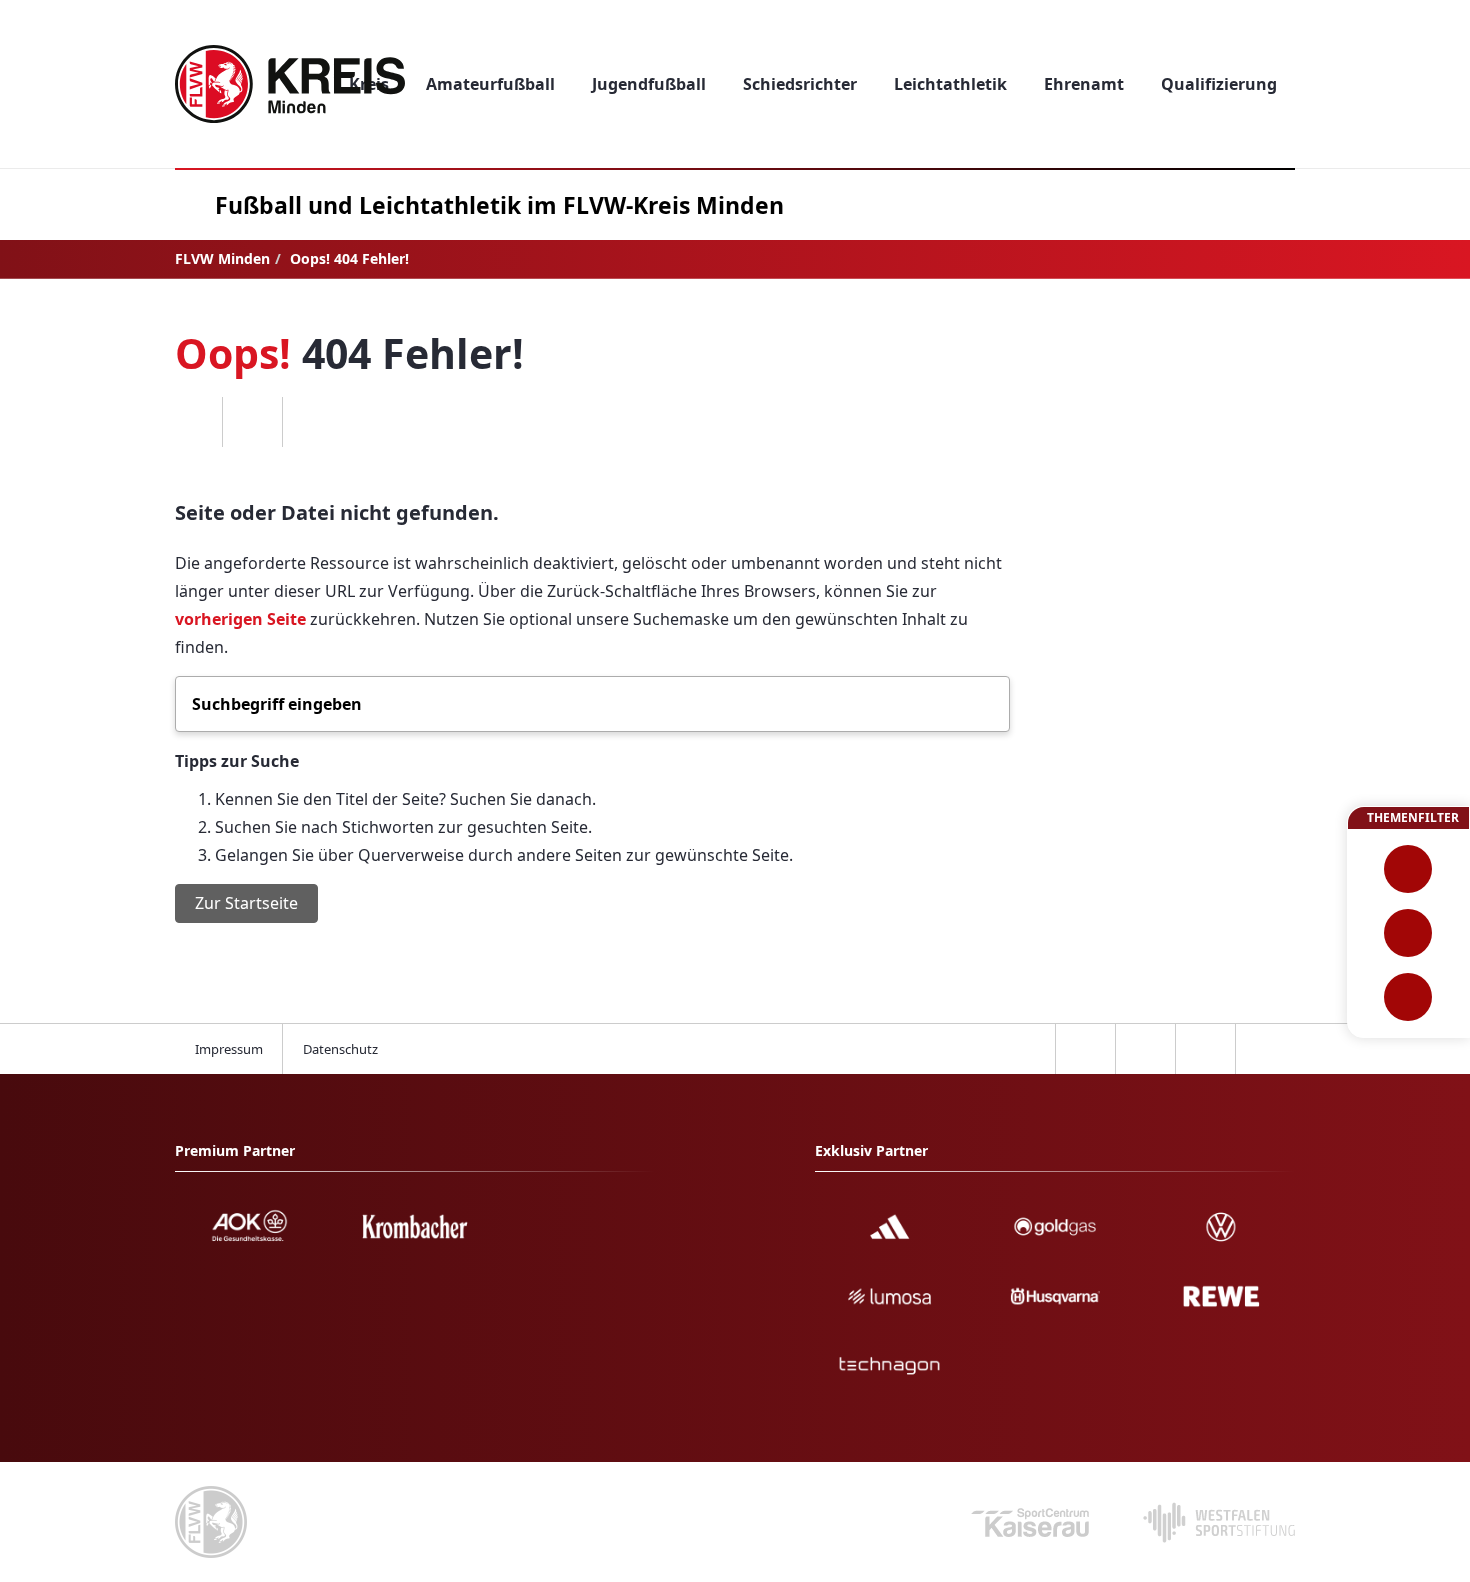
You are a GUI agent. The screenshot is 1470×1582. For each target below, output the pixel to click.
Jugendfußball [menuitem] (649, 84)
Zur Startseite (246, 903)
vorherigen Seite (240, 619)
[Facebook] (192, 422)
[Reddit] (312, 422)
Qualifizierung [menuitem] (1219, 84)
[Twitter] (252, 422)
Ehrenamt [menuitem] (1084, 84)
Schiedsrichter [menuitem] (800, 84)
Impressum (229, 1049)
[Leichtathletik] (1408, 933)
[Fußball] (1408, 869)
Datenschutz (340, 1049)
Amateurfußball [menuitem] (490, 84)
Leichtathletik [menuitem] (950, 84)
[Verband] (1408, 997)
